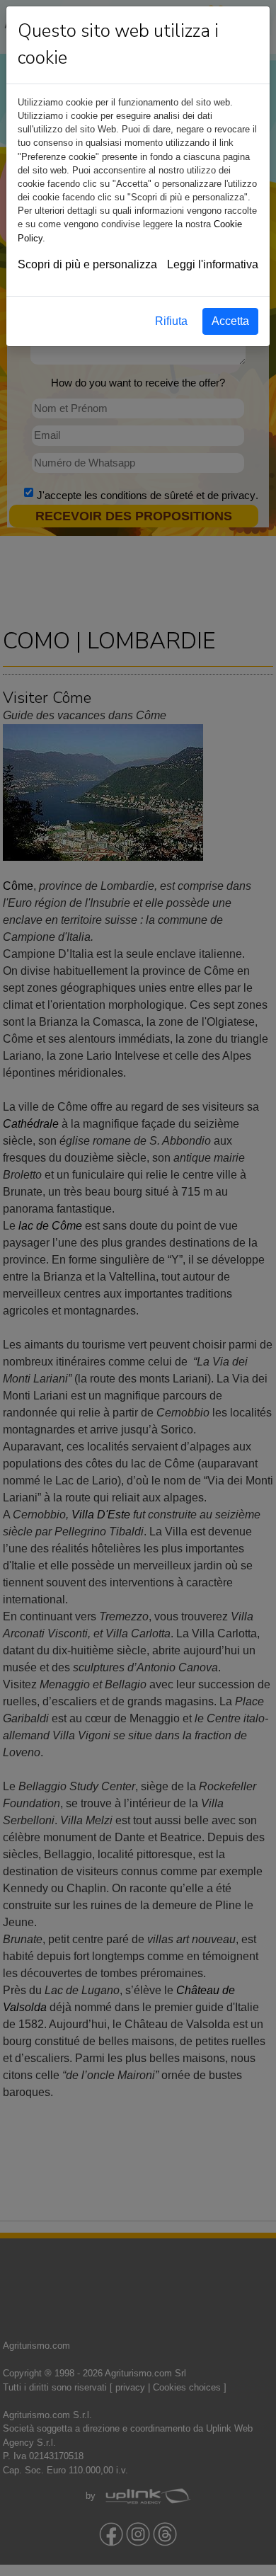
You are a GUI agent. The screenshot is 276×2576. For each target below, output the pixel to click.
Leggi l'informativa (213, 264)
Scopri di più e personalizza (87, 264)
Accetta (230, 321)
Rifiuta (171, 321)
